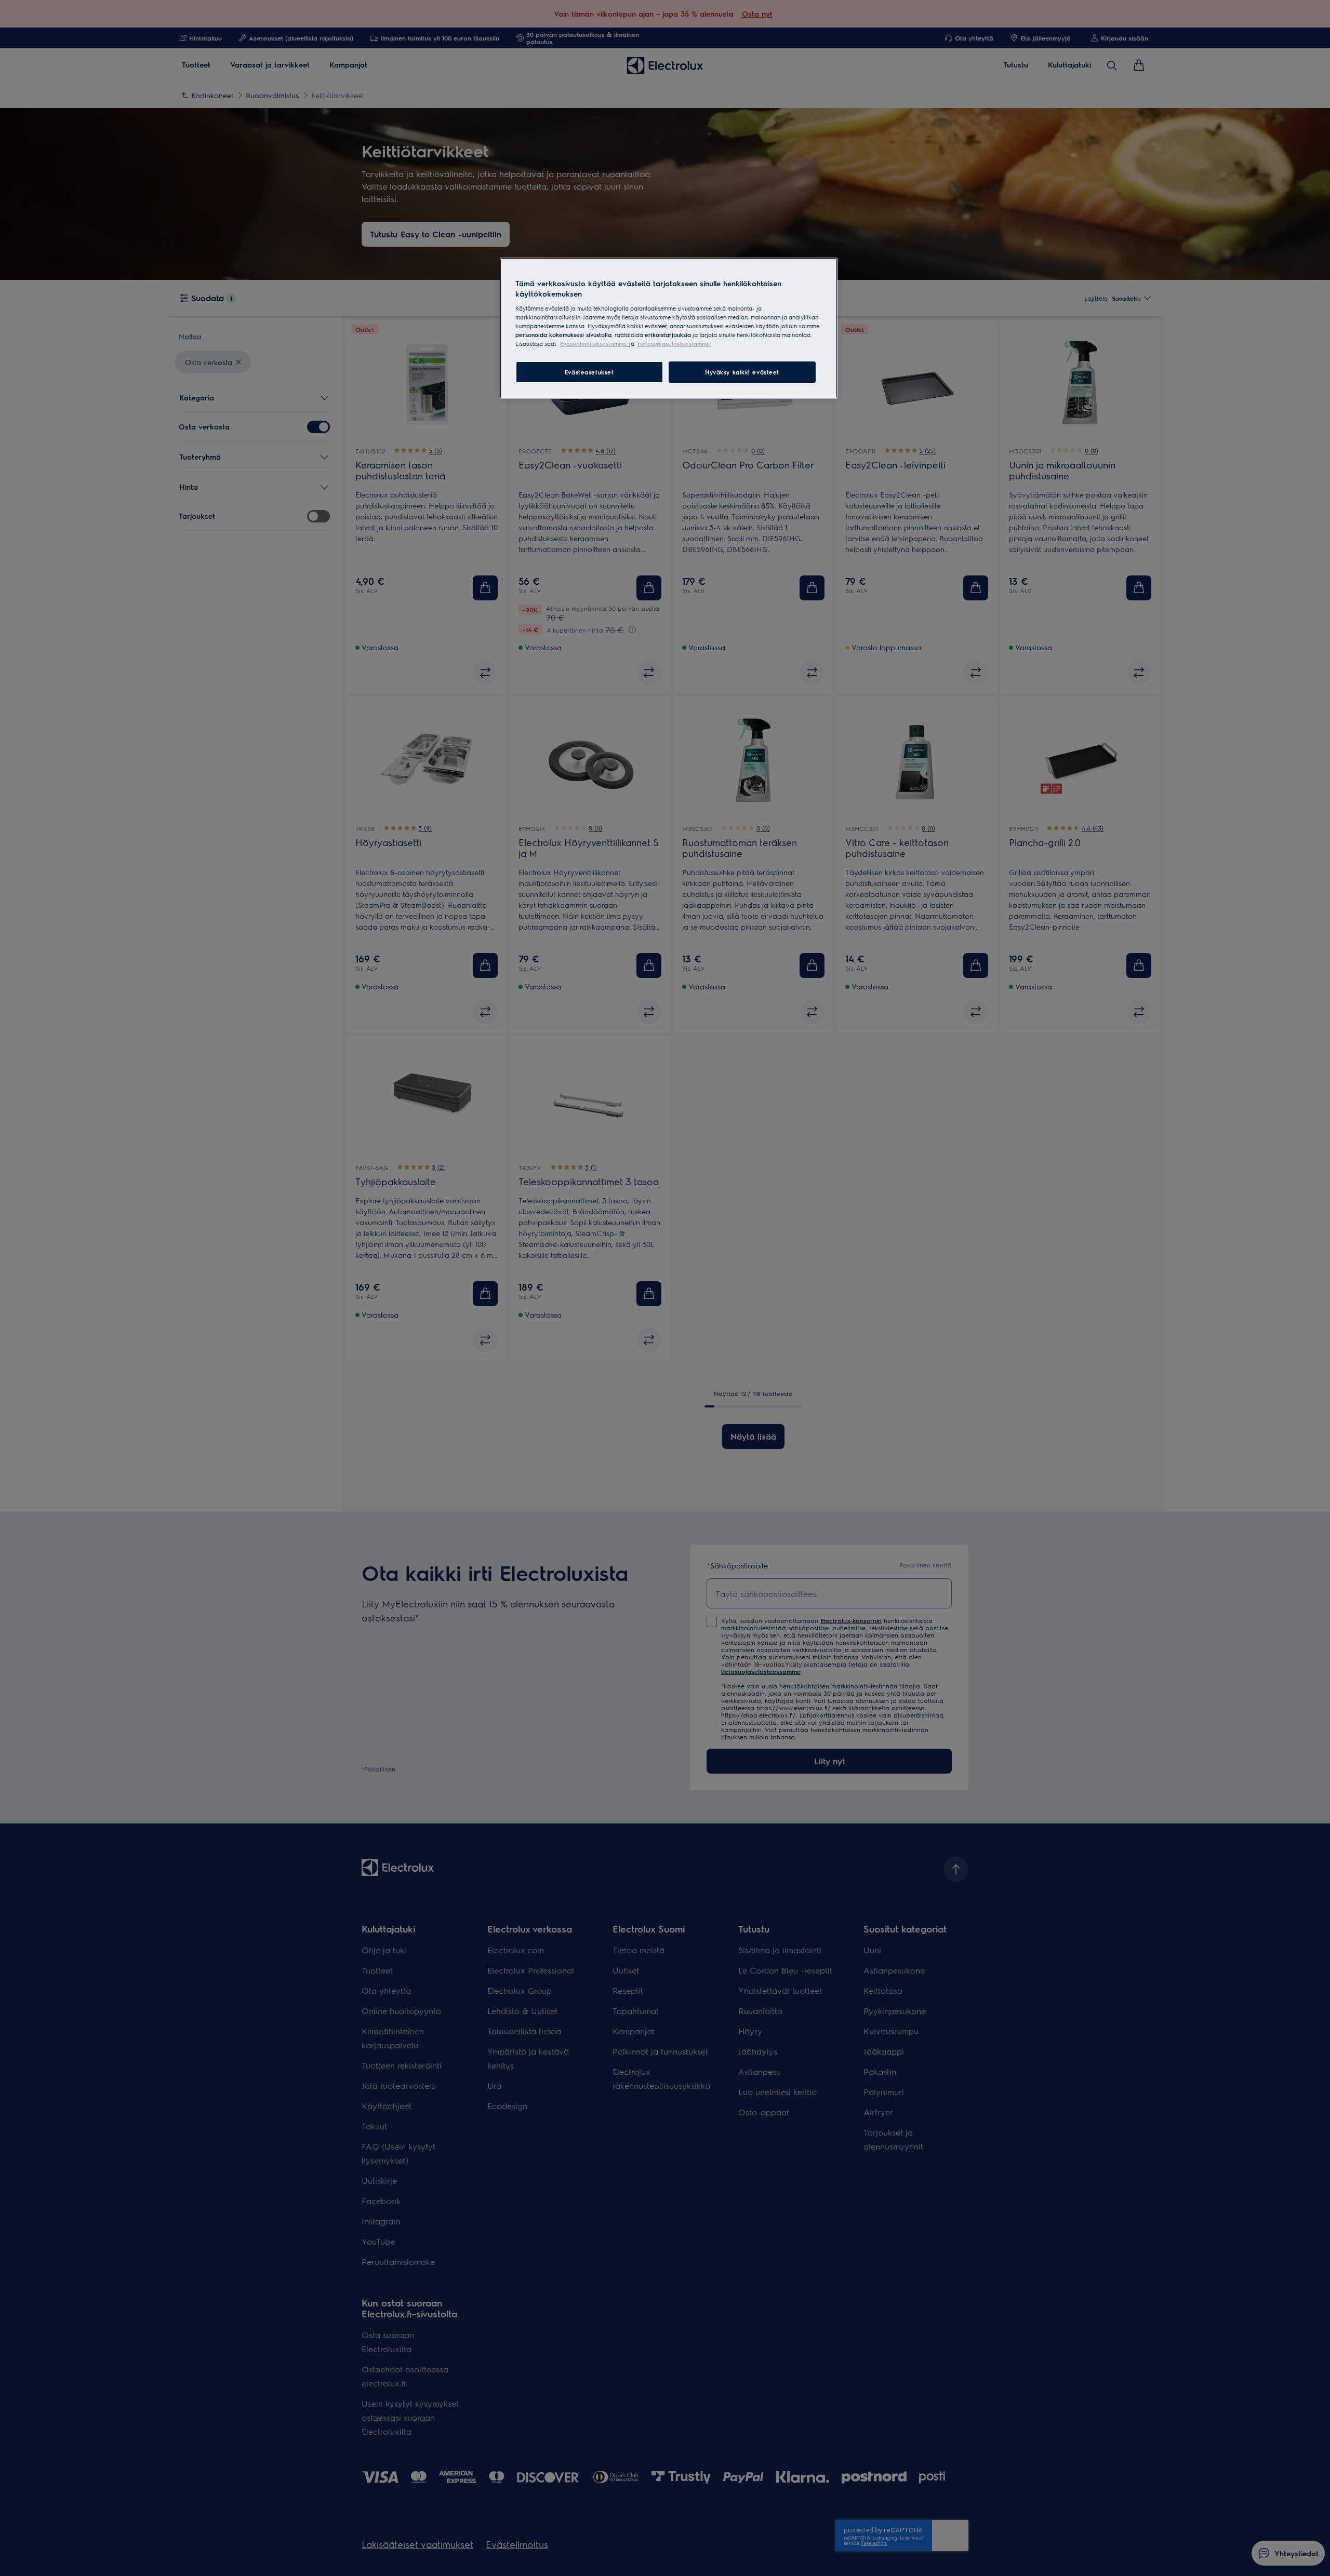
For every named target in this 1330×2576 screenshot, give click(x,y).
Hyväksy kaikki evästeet (742, 372)
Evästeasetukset (589, 372)
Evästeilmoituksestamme (595, 344)
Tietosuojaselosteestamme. (674, 344)
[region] (669, 328)
